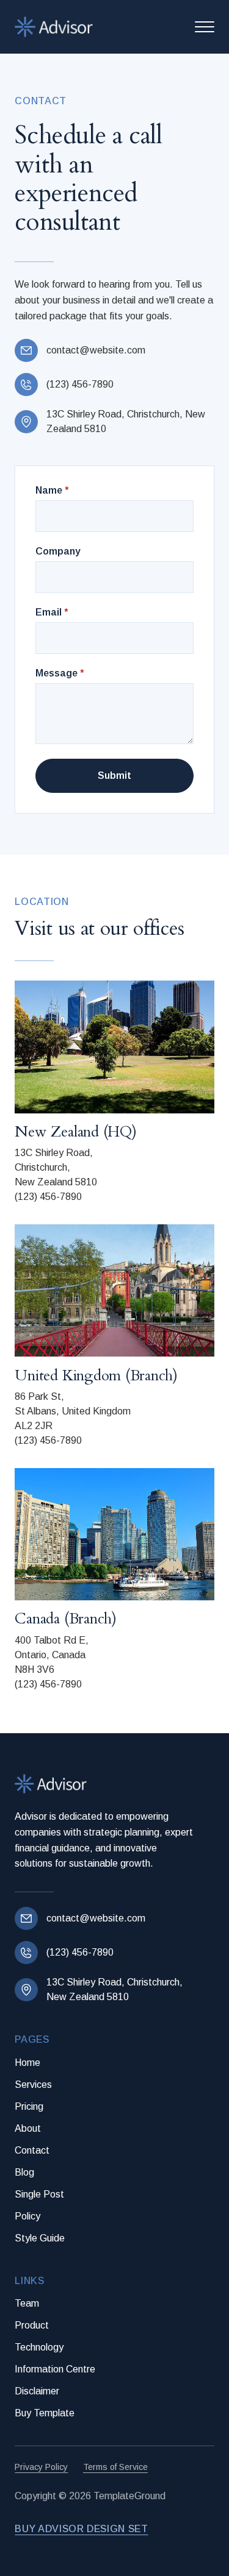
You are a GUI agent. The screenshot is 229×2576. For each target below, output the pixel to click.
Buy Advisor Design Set (81, 2529)
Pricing (29, 2106)
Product (32, 2325)
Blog (24, 2172)
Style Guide (40, 2238)
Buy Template (45, 2413)
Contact (32, 2150)
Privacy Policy (41, 2467)
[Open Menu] (205, 27)
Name (52, 491)
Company (58, 552)
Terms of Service (115, 2467)
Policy (27, 2216)
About (28, 2128)
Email (52, 612)
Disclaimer (37, 2391)
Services (33, 2085)
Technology (39, 2347)
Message (60, 673)
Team (27, 2303)
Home (27, 2063)
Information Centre (55, 2369)
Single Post (39, 2194)
